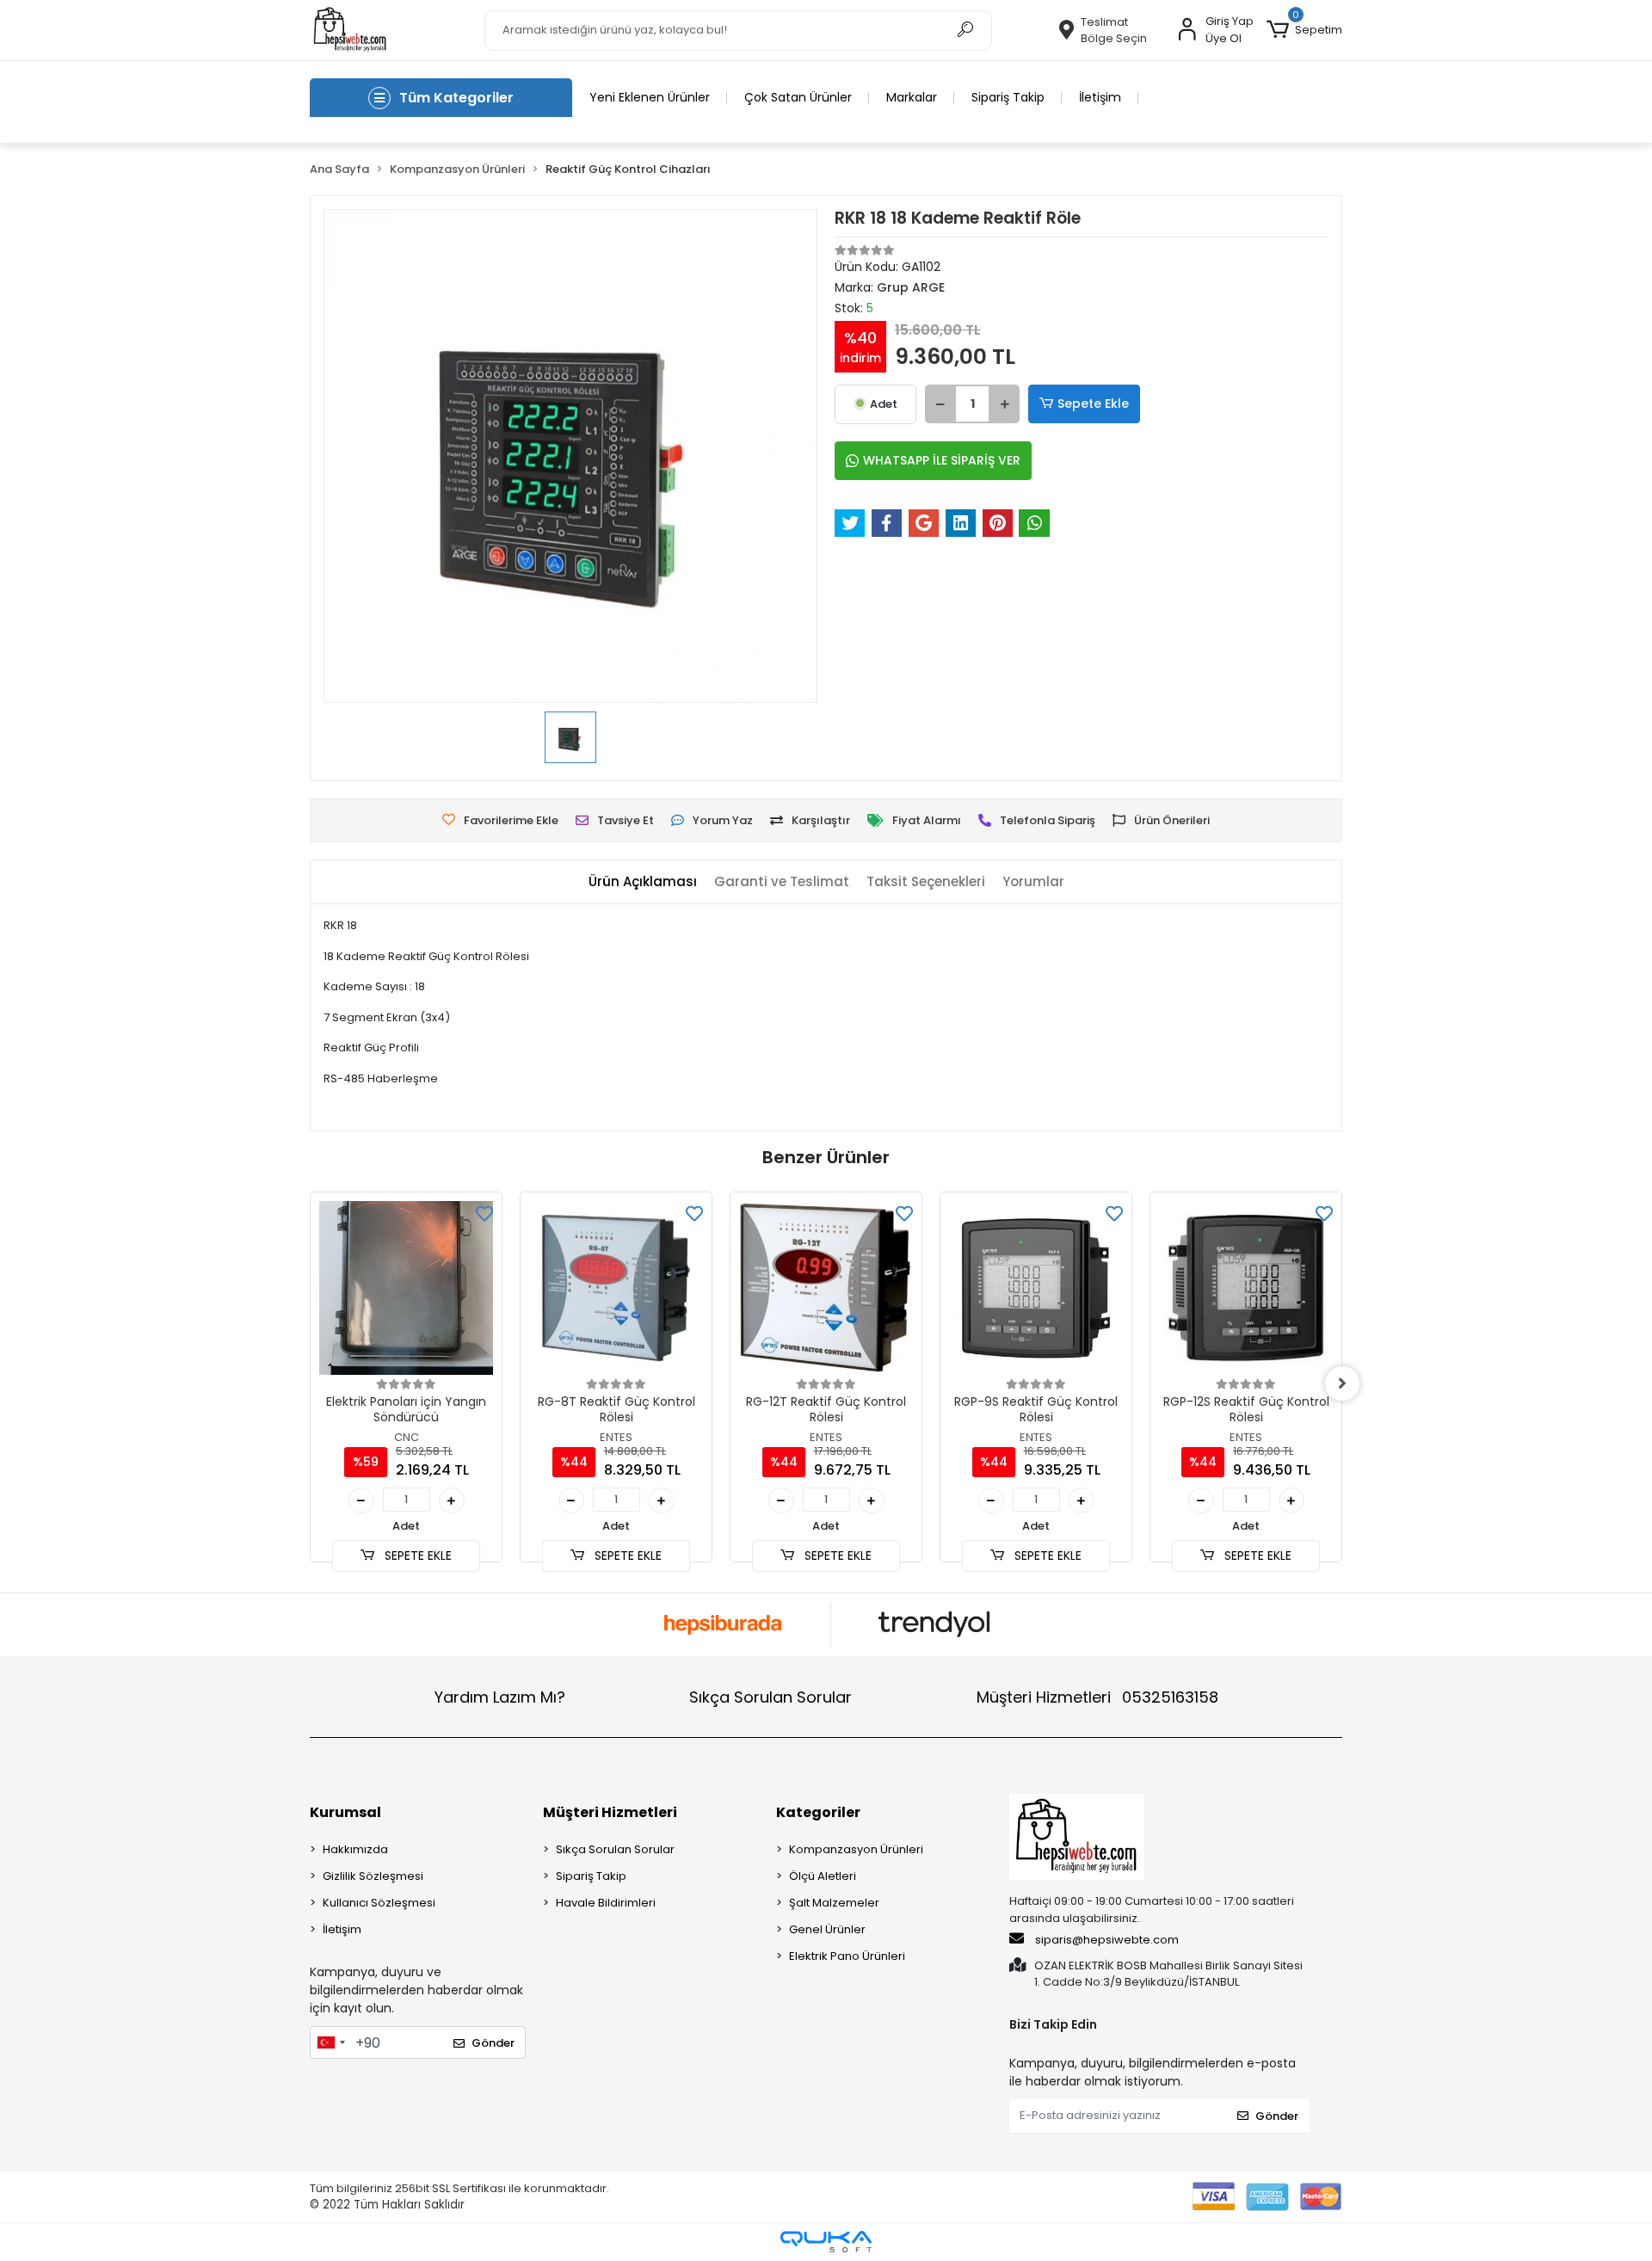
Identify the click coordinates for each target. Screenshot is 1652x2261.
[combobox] (330, 2042)
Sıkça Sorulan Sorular (771, 1697)
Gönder (493, 2043)
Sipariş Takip (1008, 97)
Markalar (912, 97)
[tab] (643, 882)
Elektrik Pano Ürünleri (847, 1956)
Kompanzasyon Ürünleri (856, 1849)
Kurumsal (345, 1812)
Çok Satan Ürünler (798, 97)
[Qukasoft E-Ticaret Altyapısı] (826, 2242)
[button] (1304, 30)
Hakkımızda (355, 1849)
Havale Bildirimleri (606, 1903)
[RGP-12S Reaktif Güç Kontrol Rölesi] (1246, 1288)
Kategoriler (818, 1812)
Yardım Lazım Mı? (500, 1697)
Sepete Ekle (1093, 404)
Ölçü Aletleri (823, 1876)
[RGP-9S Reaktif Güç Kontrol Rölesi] (1036, 1288)
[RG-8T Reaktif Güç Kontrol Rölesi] (616, 1288)
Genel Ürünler (827, 1929)
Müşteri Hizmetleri (1097, 1697)
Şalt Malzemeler (834, 1903)
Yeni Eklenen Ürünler (650, 97)
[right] (1342, 1383)
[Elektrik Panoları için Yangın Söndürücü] (406, 1288)
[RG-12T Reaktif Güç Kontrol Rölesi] (826, 1288)
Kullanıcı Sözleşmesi (379, 1903)
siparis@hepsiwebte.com (1107, 1940)
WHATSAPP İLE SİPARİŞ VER (942, 460)
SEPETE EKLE (416, 1556)
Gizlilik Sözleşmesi (373, 1876)
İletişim (1100, 97)
